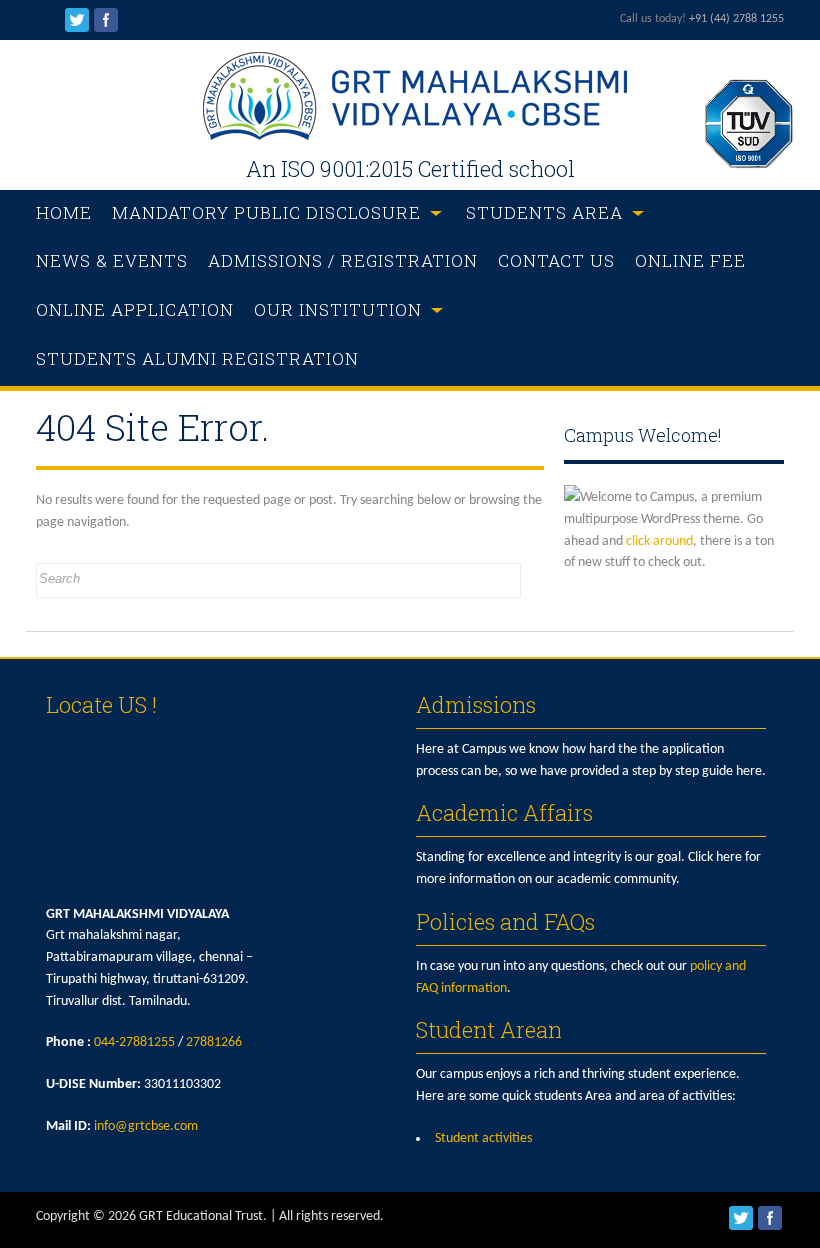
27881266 (214, 1042)
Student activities (483, 1138)
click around (659, 541)
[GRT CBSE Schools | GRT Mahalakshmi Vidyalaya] (410, 136)
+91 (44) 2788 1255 (736, 19)
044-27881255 (134, 1042)
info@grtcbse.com (146, 1126)
